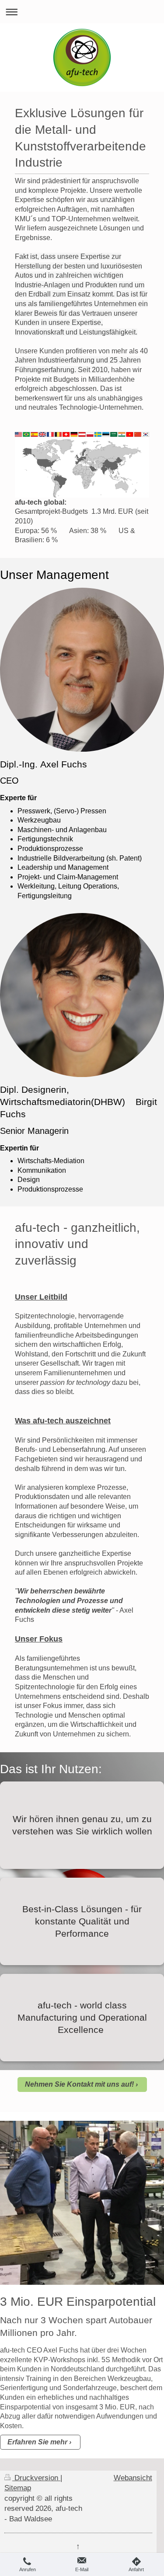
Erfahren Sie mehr (37, 2442)
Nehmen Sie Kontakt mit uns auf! (79, 2084)
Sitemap (18, 2488)
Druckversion (36, 2478)
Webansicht (133, 2478)
